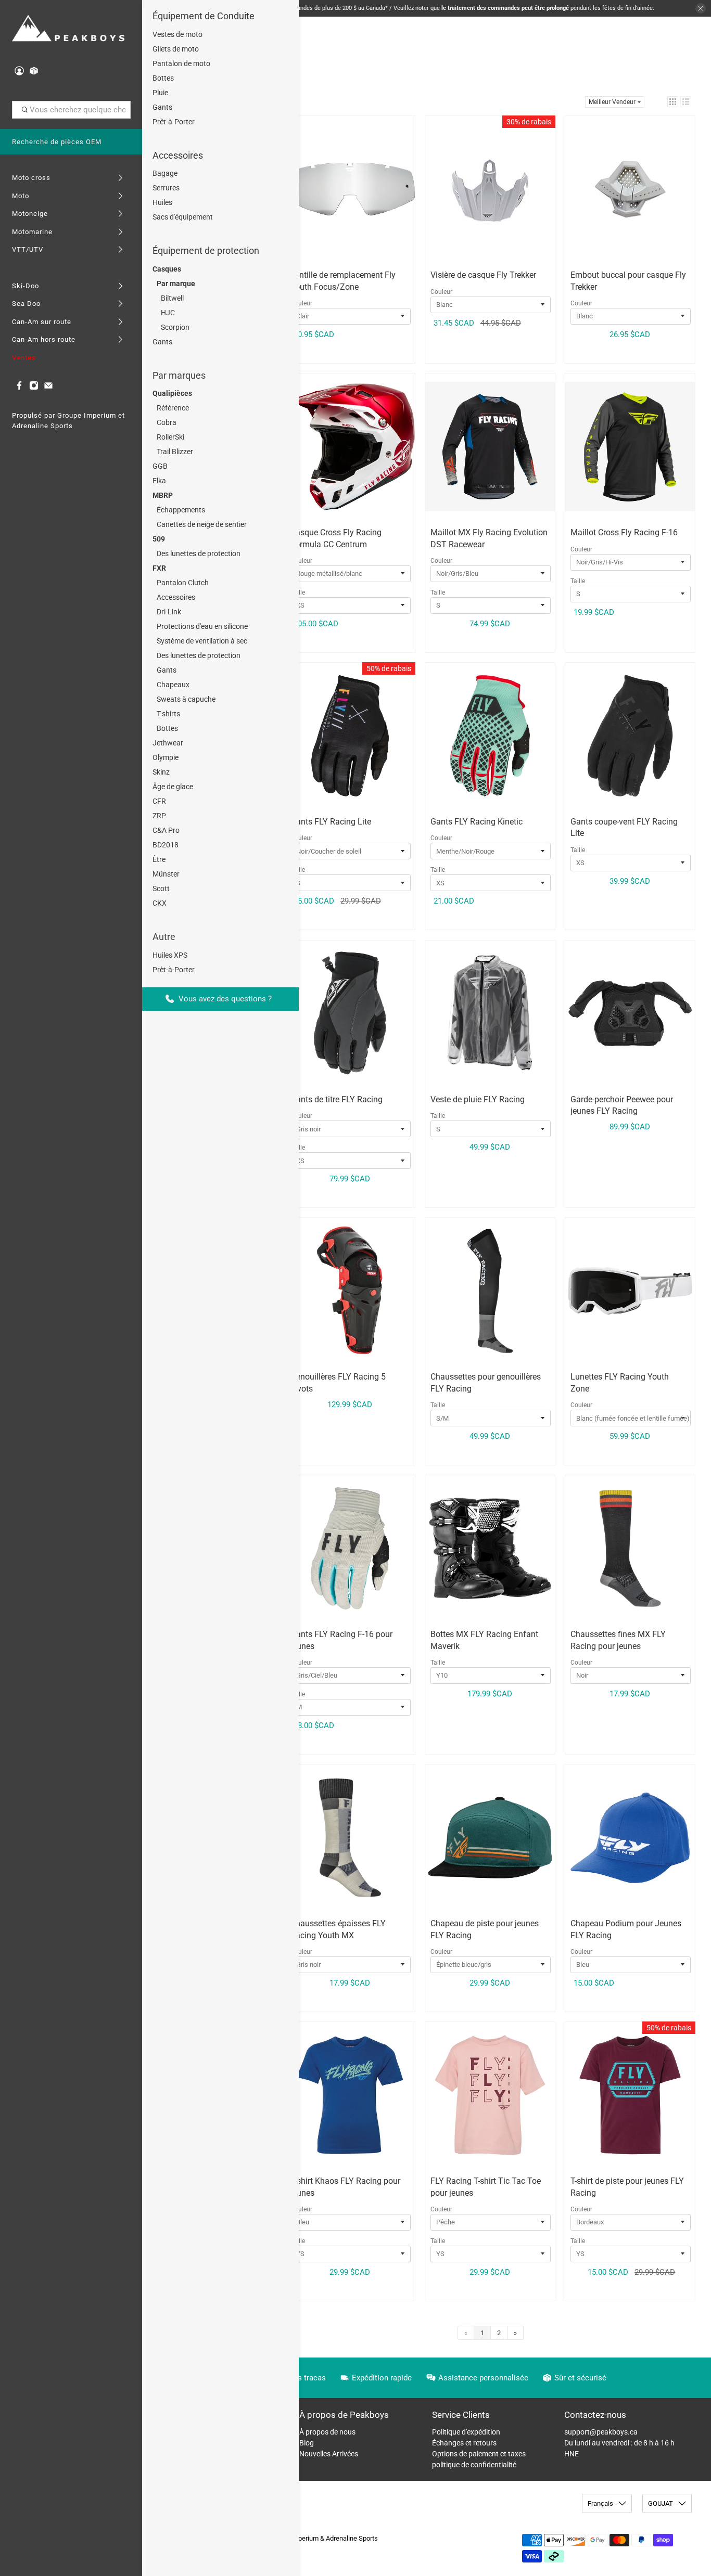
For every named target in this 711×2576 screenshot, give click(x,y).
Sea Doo (26, 304)
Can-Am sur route (42, 322)
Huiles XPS (170, 955)
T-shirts (168, 714)
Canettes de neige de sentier (202, 524)
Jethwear (168, 743)
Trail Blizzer (175, 452)
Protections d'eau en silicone (202, 626)
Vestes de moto (177, 34)
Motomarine (32, 232)
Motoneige (30, 214)
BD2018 (166, 845)
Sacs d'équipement (183, 217)
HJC (168, 313)
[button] (673, 102)
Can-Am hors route (44, 339)
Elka (159, 481)
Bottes (163, 78)
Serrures (166, 188)
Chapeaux (173, 685)
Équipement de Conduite (204, 16)
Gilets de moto (176, 49)
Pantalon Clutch (183, 583)
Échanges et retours (464, 2443)
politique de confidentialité (474, 2465)
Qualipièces (172, 393)
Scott (161, 888)
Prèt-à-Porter (174, 970)
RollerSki (170, 437)
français (600, 2503)
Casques (167, 269)
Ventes (24, 358)
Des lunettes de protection (199, 553)
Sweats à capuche (186, 699)
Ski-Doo (26, 286)
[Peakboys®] (68, 29)
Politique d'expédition (466, 2432)
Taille (438, 593)
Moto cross (31, 178)
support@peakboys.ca (601, 2432)
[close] (701, 8)
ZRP (159, 816)
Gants (162, 107)
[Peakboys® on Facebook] (19, 388)
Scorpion (175, 327)
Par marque (176, 284)
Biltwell (172, 298)
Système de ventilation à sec (202, 641)
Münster (166, 874)
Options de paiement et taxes (479, 2454)
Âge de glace (173, 787)
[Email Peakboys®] (48, 388)
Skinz (161, 772)
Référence (173, 408)
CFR (159, 801)
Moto (21, 196)
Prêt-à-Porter (174, 122)
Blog (307, 2443)
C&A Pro (166, 830)
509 (159, 539)
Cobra (167, 422)
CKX (160, 903)
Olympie (166, 757)
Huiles (162, 202)
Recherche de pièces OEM (57, 142)
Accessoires (178, 155)
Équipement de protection (206, 250)
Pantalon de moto (181, 63)
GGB (160, 466)
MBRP (163, 495)
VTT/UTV (28, 249)
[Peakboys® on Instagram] (34, 388)
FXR (159, 568)
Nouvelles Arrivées (329, 2454)
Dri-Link (169, 612)
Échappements (181, 510)
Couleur (301, 303)
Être (159, 859)
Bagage (165, 173)
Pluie (160, 93)
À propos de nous (327, 2432)
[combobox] (71, 110)
